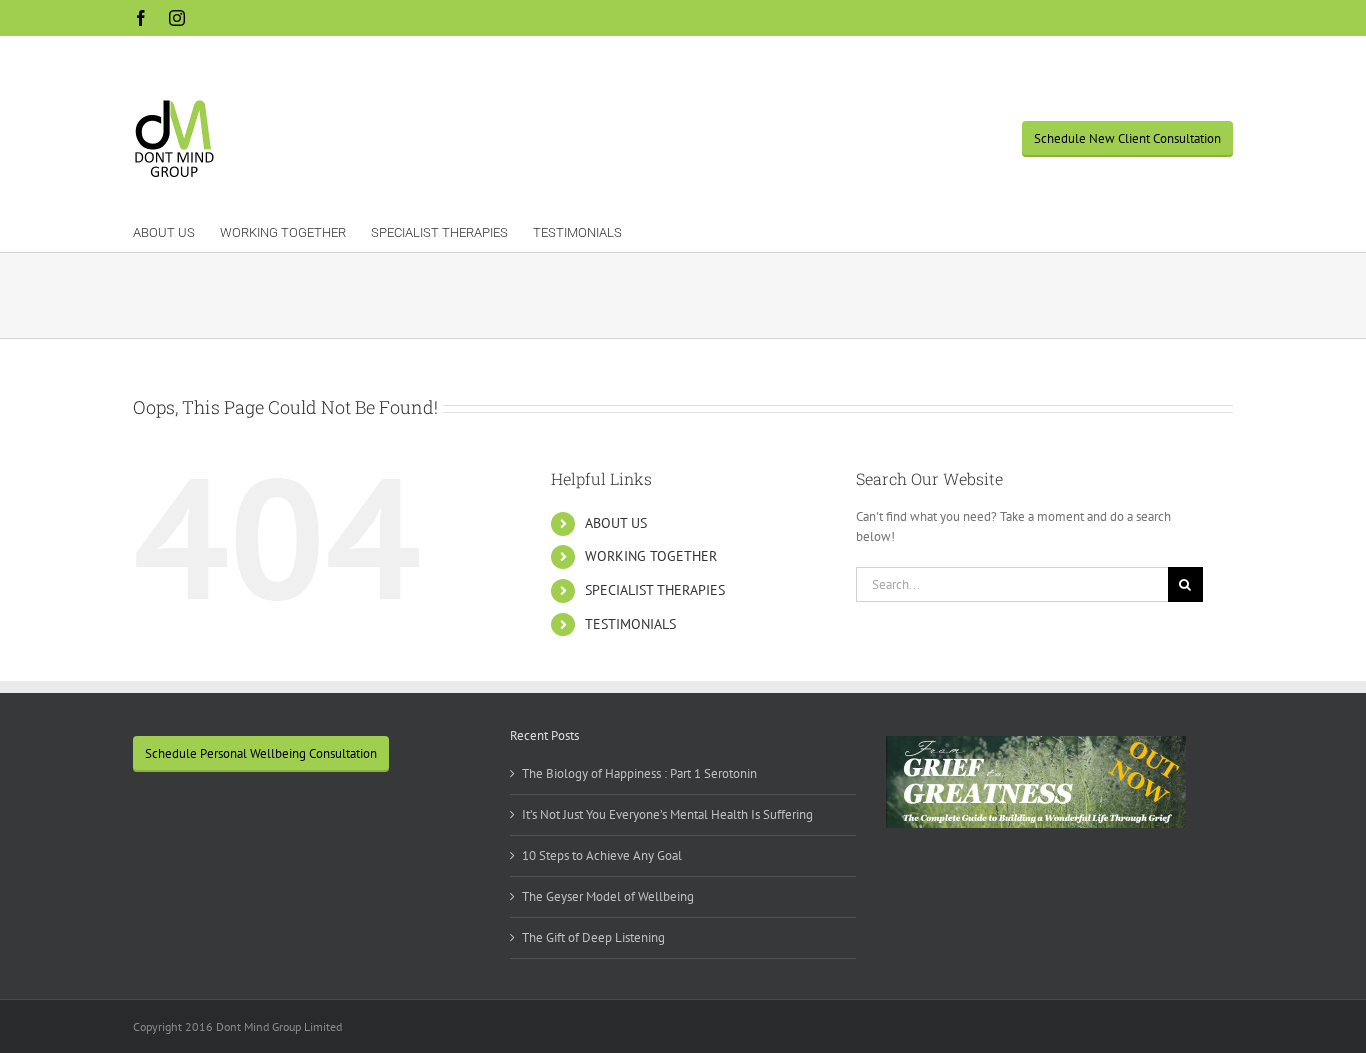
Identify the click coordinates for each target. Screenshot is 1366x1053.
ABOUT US (616, 523)
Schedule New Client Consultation (1127, 138)
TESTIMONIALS (630, 624)
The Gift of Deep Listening (593, 937)
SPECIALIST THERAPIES (655, 590)
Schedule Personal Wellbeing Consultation (261, 753)
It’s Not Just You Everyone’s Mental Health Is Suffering (667, 814)
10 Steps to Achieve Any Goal (602, 855)
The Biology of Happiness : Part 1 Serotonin (639, 773)
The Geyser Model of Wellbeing (608, 896)
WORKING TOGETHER (651, 556)
